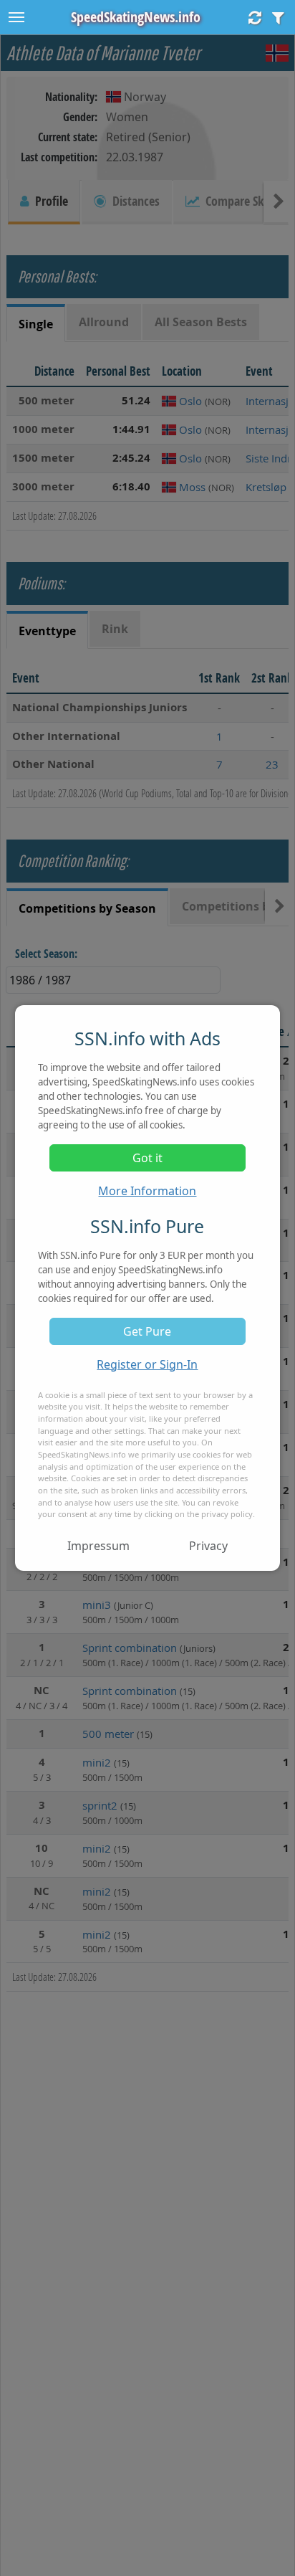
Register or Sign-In (147, 1364)
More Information (147, 1191)
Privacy (208, 1546)
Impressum (98, 1546)
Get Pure (147, 1331)
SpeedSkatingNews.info (136, 17)
